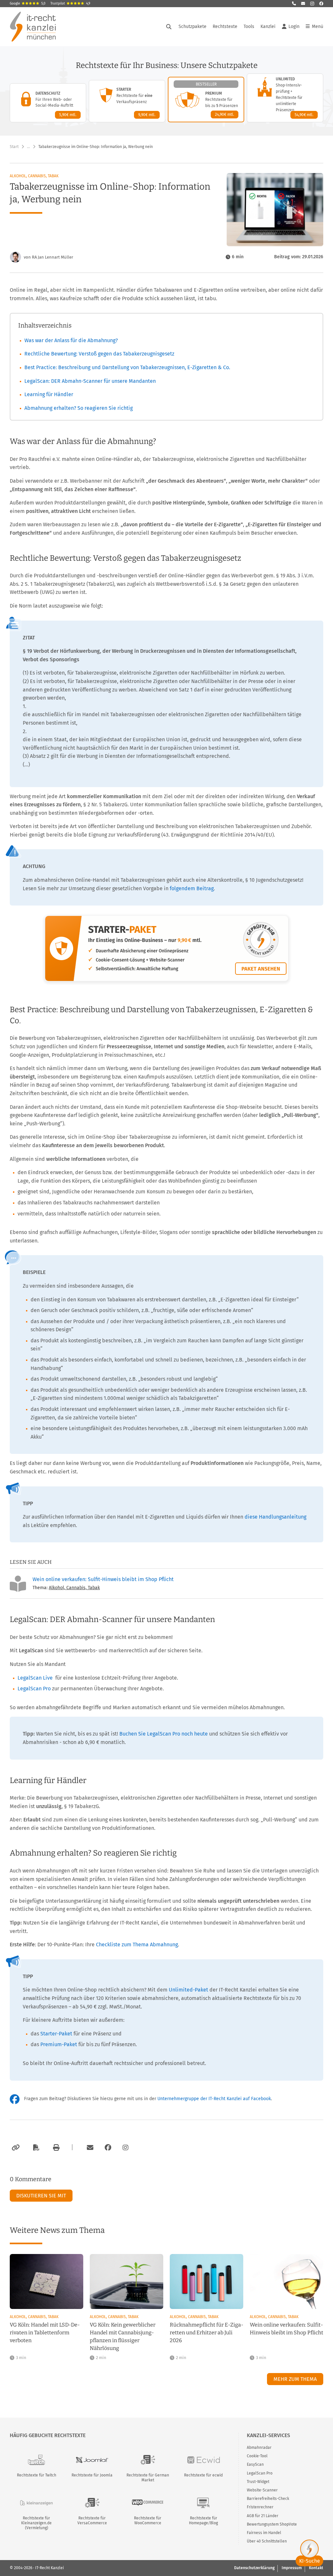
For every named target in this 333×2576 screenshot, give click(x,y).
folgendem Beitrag (192, 888)
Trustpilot (70, 4)
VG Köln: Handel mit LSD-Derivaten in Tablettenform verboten (45, 2333)
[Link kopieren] (15, 2148)
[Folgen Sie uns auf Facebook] (321, 4)
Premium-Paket (59, 2044)
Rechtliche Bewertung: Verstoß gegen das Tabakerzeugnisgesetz (99, 354)
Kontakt (316, 2568)
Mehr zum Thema (295, 2379)
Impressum (292, 2568)
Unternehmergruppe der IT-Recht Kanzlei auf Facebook (214, 2099)
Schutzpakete (193, 27)
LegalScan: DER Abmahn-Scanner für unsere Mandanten (90, 381)
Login (294, 27)
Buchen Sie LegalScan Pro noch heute (164, 1734)
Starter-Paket (56, 2034)
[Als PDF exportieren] (35, 2148)
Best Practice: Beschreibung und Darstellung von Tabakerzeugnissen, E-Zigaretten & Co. (127, 367)
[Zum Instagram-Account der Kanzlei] (126, 2148)
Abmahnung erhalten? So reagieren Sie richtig (79, 408)
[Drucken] (55, 2148)
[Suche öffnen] (169, 27)
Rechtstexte (225, 27)
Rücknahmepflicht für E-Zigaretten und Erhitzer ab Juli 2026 (206, 2333)
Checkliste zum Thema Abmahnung (137, 1945)
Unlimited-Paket (188, 1990)
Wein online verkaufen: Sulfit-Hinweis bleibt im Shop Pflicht (103, 1579)
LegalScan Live (35, 1678)
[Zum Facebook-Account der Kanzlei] (108, 2148)
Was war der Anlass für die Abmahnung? (71, 340)
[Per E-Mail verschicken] (89, 2148)
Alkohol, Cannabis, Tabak (34, 176)
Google (28, 4)
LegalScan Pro (34, 1689)
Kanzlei (268, 27)
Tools (249, 27)
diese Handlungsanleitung (275, 1517)
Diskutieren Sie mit (41, 2196)
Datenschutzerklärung (254, 2568)
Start (14, 147)
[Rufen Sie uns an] (294, 4)
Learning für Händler (49, 394)
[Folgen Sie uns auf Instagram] (312, 4)
